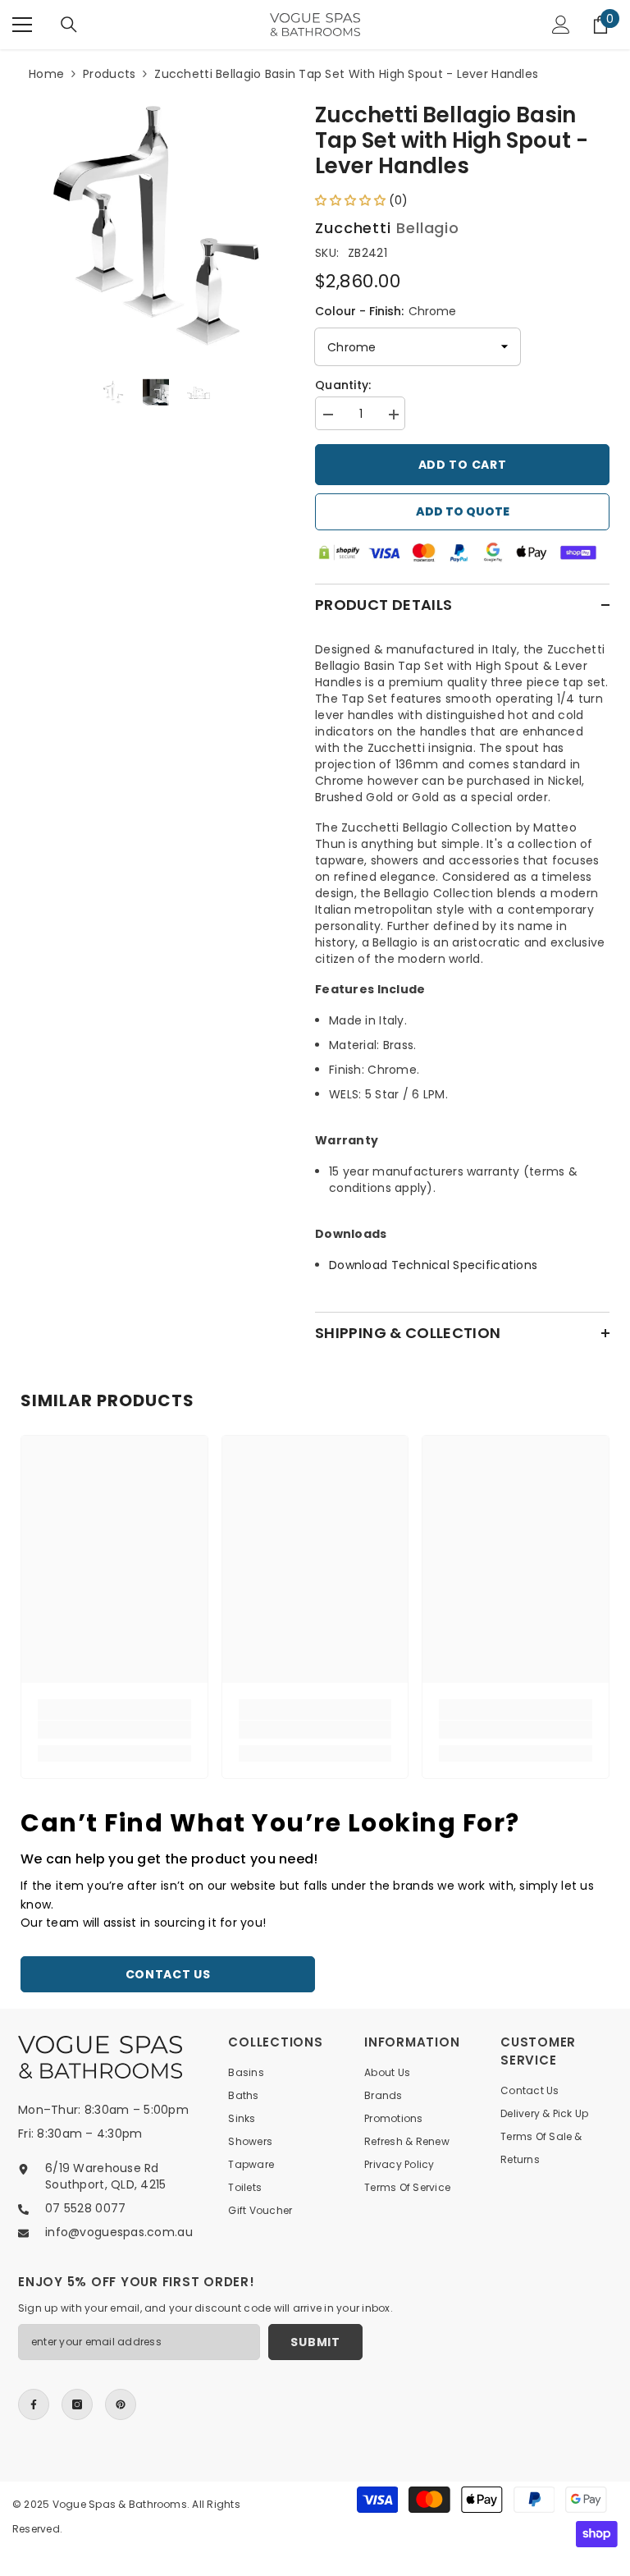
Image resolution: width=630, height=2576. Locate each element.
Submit (315, 2342)
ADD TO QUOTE (463, 511)
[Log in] (561, 25)
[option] (155, 225)
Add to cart (463, 465)
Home (46, 74)
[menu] (22, 25)
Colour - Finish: (386, 311)
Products (109, 74)
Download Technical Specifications (433, 1265)
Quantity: (343, 385)
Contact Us (168, 1974)
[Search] (69, 25)
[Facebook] (34, 2404)
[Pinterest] (121, 2404)
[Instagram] (77, 2404)
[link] (114, 1730)
